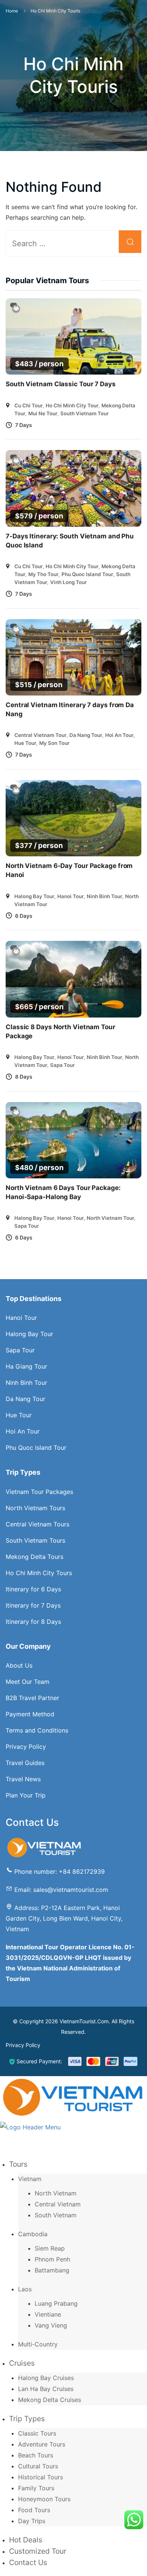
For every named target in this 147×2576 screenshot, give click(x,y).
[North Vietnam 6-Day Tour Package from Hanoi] (73, 818)
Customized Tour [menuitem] (38, 2551)
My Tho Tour (43, 574)
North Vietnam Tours (35, 1508)
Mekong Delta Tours (34, 1557)
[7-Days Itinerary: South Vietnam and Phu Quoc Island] (73, 488)
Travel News (23, 1779)
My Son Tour (54, 743)
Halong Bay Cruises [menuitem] (46, 2378)
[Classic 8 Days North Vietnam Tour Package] (73, 979)
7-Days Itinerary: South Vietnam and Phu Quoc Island (70, 541)
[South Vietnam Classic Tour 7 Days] (73, 337)
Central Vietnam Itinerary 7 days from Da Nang (70, 709)
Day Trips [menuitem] (32, 2521)
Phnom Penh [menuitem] (52, 2259)
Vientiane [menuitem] (48, 2314)
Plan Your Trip (26, 1795)
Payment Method (30, 1714)
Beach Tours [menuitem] (36, 2455)
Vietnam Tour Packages (39, 1492)
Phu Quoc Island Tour (87, 574)
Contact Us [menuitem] (28, 2562)
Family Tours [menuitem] (36, 2488)
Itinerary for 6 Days (33, 1589)
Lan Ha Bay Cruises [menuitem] (46, 2389)
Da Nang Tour (86, 735)
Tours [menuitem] (18, 2164)
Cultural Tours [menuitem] (38, 2466)
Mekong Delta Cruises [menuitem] (50, 2400)
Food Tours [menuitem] (34, 2510)
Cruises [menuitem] (22, 2363)
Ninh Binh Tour (104, 896)
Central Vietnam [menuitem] (58, 2204)
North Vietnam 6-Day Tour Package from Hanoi (69, 870)
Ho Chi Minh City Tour (72, 405)
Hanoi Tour (70, 896)
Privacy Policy (26, 1747)
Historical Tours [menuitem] (41, 2477)
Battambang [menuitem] (52, 2270)
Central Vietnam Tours (38, 1524)
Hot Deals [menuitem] (26, 2540)
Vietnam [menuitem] (30, 2179)
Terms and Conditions (37, 1730)
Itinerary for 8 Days (33, 1622)
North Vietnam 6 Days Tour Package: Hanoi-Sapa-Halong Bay (63, 1192)
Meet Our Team (28, 1682)
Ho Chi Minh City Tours (39, 1573)
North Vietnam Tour (110, 1218)
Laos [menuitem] (25, 2289)
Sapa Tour (62, 1065)
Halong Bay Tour (34, 896)
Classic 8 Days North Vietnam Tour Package (60, 1031)
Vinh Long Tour (68, 582)
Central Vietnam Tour (40, 735)
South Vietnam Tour (84, 413)
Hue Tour (25, 743)
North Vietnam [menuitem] (56, 2193)
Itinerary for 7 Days (33, 1605)
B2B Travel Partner (32, 1698)
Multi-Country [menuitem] (38, 2344)
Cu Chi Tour (28, 405)
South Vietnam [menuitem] (56, 2215)
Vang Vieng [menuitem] (51, 2325)
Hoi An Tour (119, 735)
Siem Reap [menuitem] (50, 2248)
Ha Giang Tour (26, 1366)
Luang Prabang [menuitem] (56, 2303)
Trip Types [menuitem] (27, 2419)
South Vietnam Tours (35, 1540)
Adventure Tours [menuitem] (42, 2444)
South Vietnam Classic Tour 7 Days (61, 384)
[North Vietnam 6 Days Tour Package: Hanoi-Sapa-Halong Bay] (73, 1140)
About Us (19, 1665)
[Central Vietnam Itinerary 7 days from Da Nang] (73, 657)
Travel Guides (25, 1763)
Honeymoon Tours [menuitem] (44, 2499)
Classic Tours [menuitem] (37, 2433)
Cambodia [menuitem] (33, 2234)
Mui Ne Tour (43, 413)
